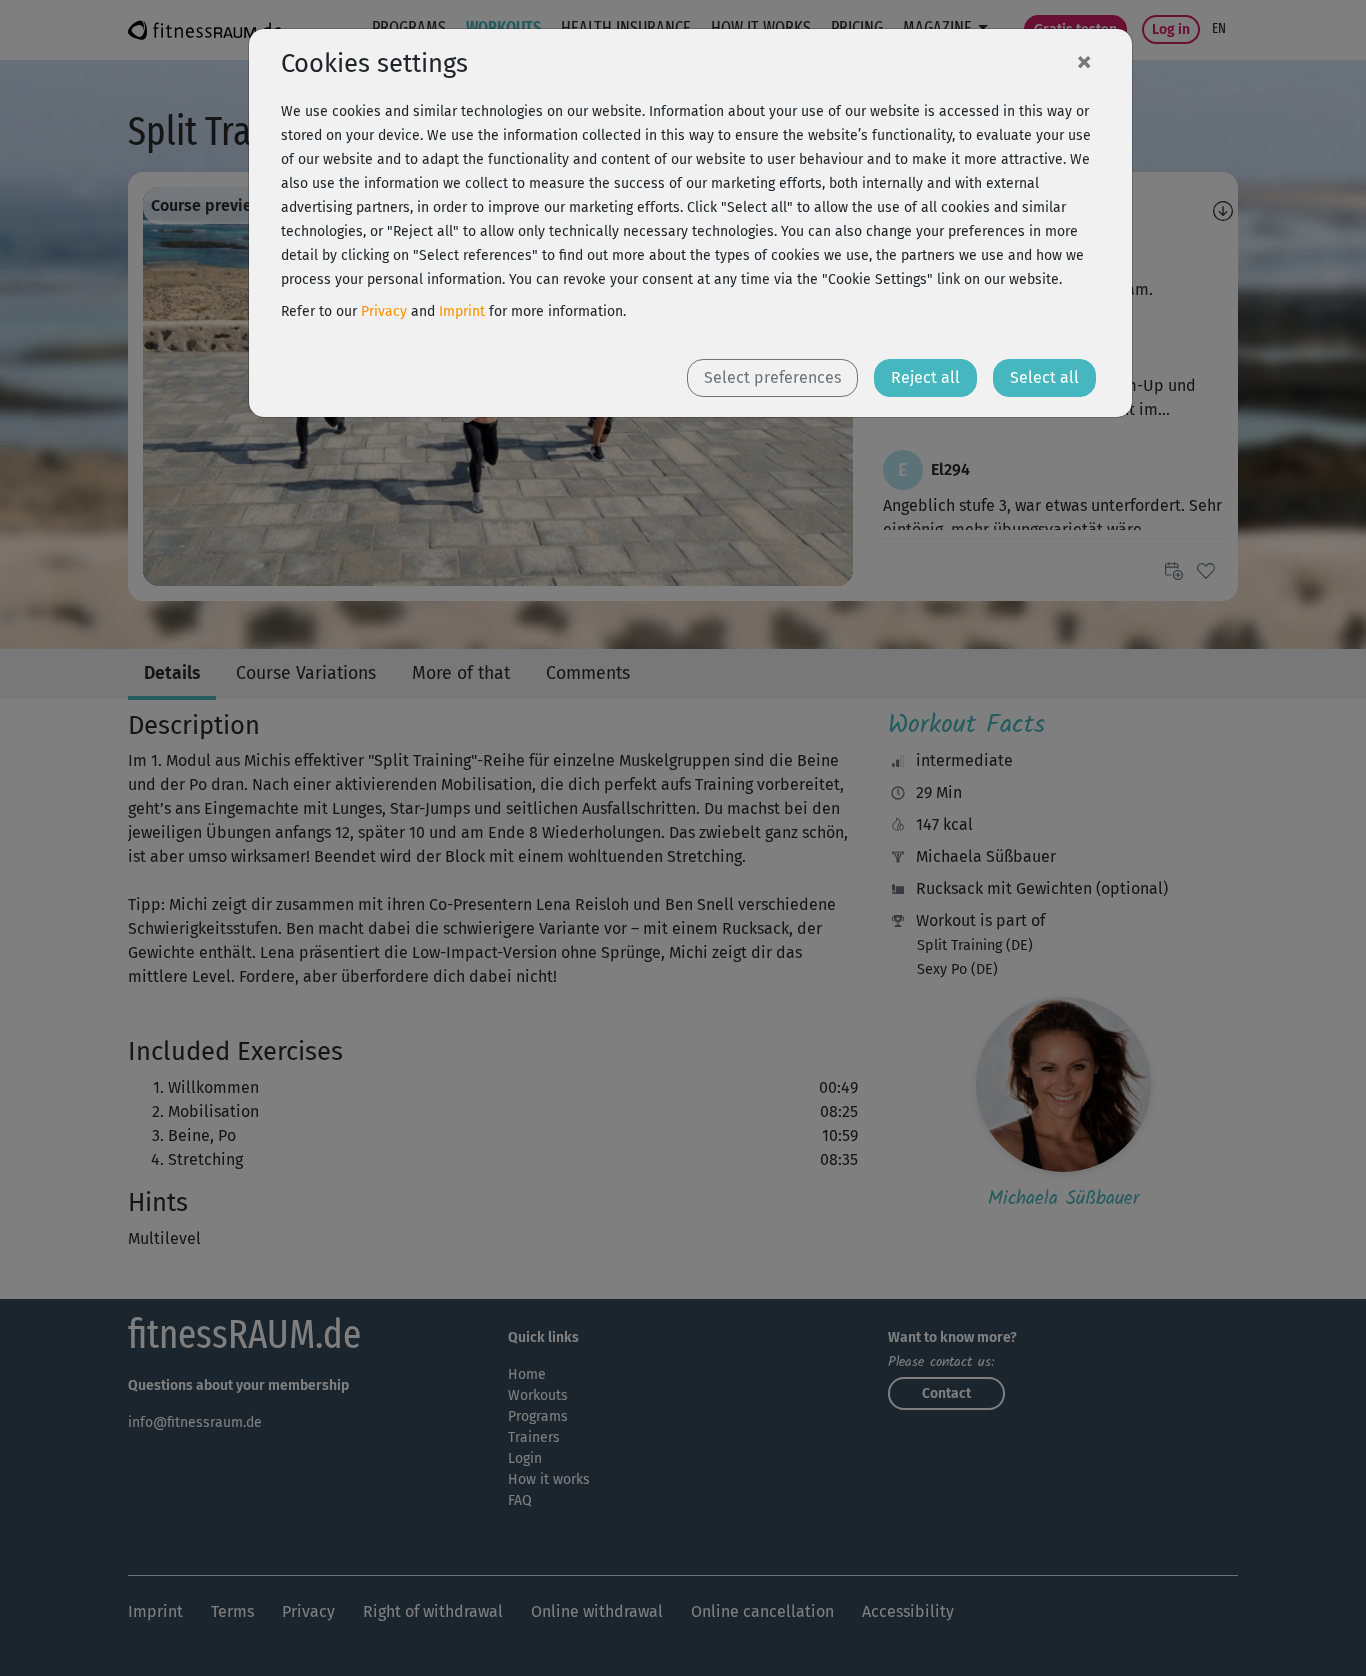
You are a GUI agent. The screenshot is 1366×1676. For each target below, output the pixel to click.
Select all (1044, 377)
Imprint (462, 311)
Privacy (384, 311)
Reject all (925, 377)
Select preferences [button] (772, 377)
